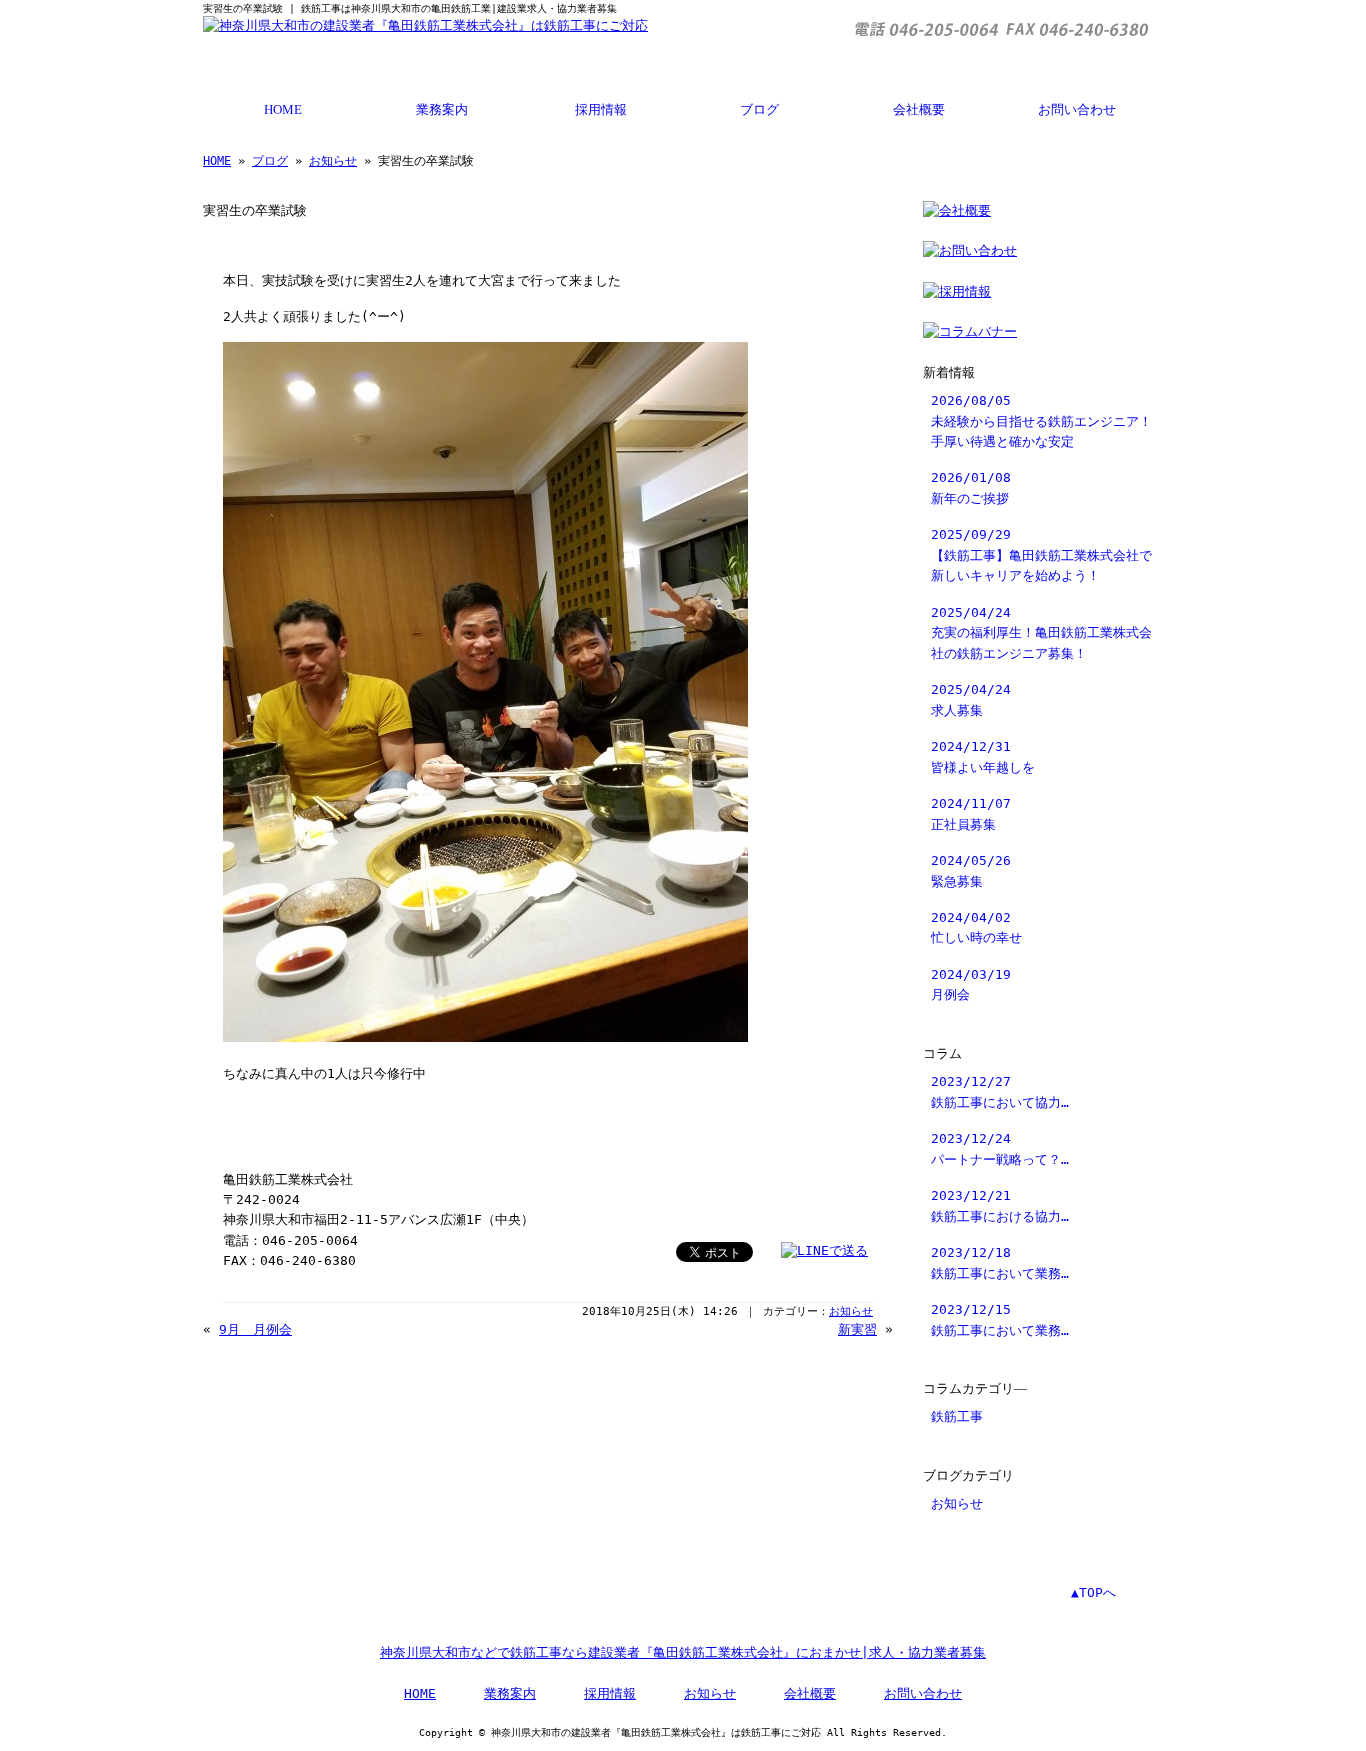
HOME (283, 110)
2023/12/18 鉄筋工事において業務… (1000, 1262)
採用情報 (601, 110)
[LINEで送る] (824, 1250)
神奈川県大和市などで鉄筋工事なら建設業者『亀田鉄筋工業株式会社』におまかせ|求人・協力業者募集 (683, 1652)
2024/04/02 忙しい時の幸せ (976, 927)
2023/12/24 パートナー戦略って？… (1000, 1148)
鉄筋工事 (957, 1416)
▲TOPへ (1093, 1592)
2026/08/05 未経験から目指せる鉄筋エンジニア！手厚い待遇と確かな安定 (1041, 421)
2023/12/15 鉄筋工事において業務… (1000, 1319)
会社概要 (919, 110)
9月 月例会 (255, 1329)
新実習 (857, 1329)
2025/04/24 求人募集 (971, 699)
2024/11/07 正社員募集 (971, 813)
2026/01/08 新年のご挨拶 (971, 487)
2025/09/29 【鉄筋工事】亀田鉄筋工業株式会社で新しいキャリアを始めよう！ (1041, 555)
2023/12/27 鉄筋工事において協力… (1000, 1091)
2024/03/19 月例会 (971, 984)
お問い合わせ (1077, 110)
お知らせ (333, 161)
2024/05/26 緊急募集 (971, 870)
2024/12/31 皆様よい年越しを (983, 756)
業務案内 (442, 110)
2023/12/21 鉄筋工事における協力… (1000, 1205)
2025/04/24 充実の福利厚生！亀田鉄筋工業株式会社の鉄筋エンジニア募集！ (1041, 633)
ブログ (759, 110)
